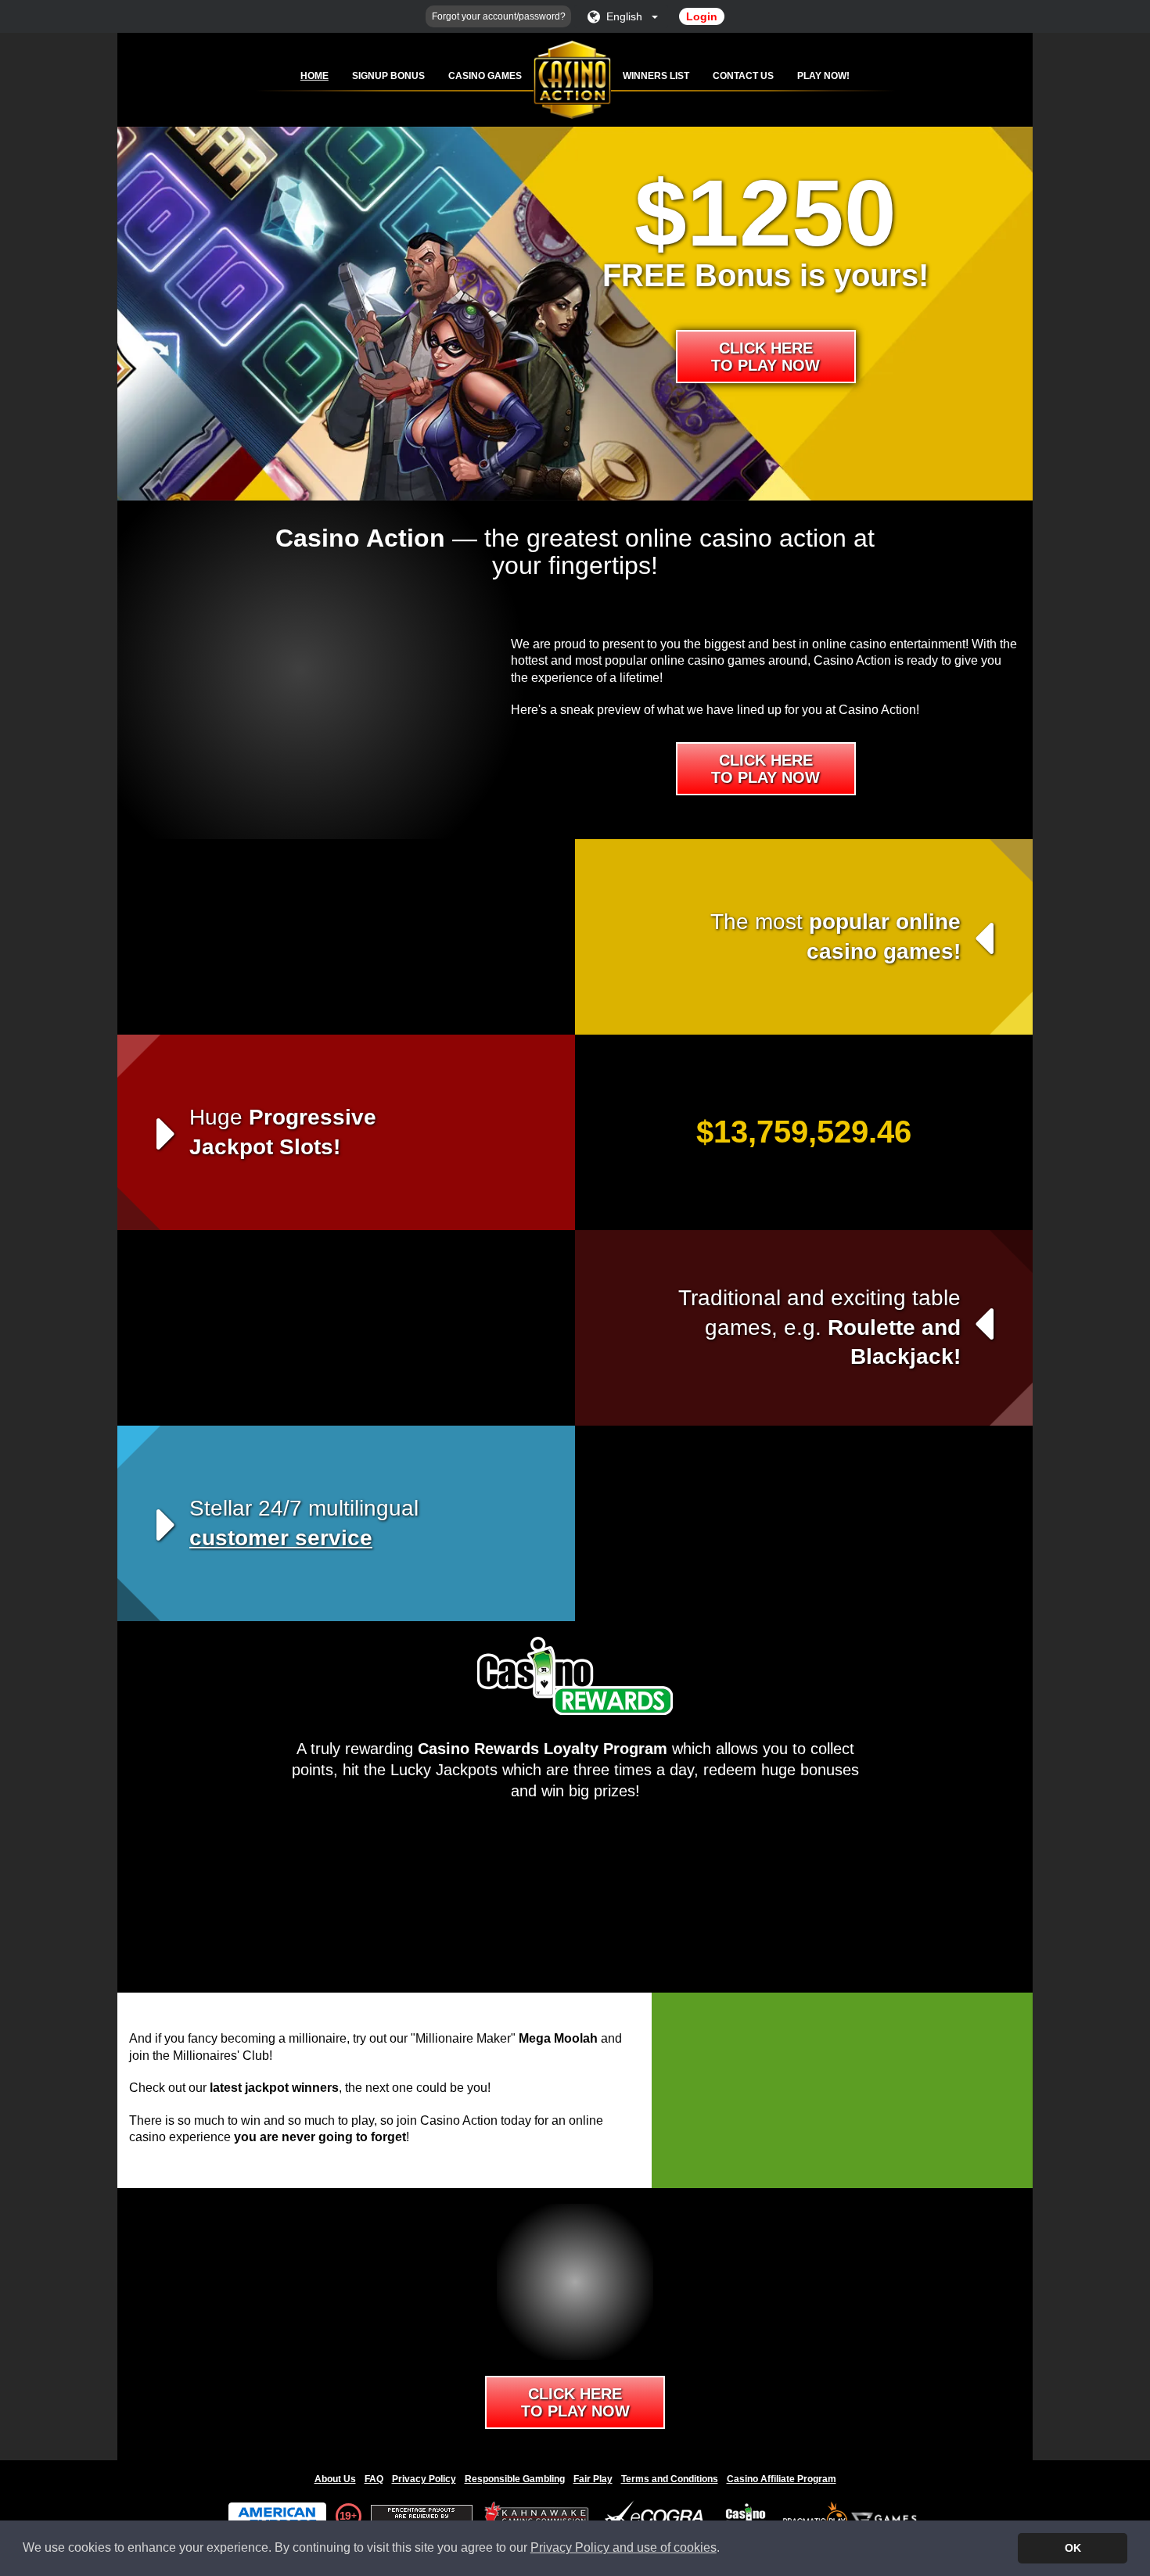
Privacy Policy (424, 2479)
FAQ (374, 2479)
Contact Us (743, 76)
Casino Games (485, 76)
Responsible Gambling (515, 2479)
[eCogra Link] (657, 2516)
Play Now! (823, 76)
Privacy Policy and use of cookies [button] (624, 2547)
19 (345, 2516)
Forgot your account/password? (499, 16)
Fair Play (593, 2479)
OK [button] (1073, 2548)
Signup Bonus (388, 76)
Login (702, 16)
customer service (281, 1538)
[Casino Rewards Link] (746, 2516)
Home (314, 76)
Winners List (656, 76)
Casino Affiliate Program (782, 2479)
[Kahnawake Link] (538, 2516)
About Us (335, 2479)
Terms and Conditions (670, 2479)
